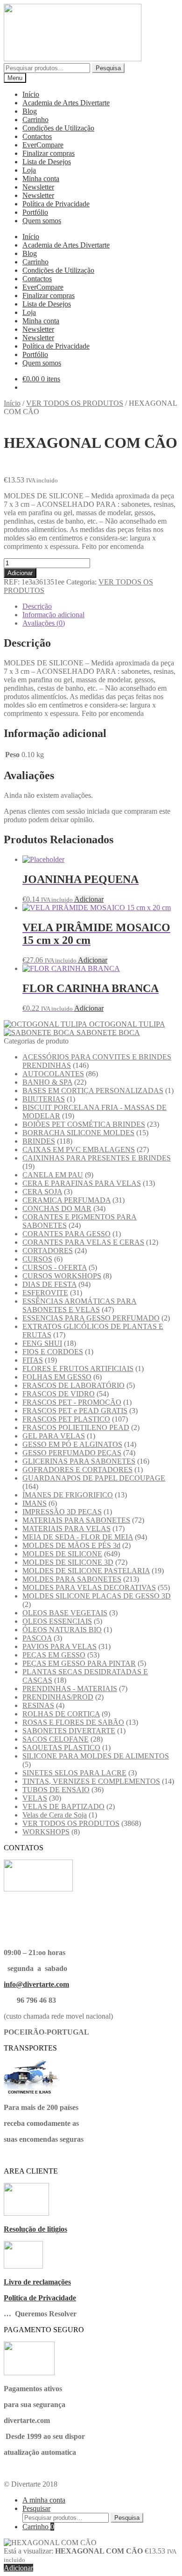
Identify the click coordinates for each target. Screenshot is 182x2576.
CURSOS (37, 1259)
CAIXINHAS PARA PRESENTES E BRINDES (97, 1158)
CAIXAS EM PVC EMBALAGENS (79, 1149)
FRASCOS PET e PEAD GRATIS (75, 1411)
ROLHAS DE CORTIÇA (61, 1714)
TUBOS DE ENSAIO (56, 1790)
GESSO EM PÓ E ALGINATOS (72, 1444)
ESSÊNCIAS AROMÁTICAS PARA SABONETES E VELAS (80, 1305)
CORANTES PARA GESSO (66, 1234)
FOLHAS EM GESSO (57, 1377)
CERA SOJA (42, 1192)
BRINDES (39, 1141)
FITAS (33, 1360)
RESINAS (38, 1705)
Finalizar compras (49, 153)
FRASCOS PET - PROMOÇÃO (72, 1402)
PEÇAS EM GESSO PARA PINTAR (79, 1663)
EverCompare (43, 145)
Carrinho (35, 120)
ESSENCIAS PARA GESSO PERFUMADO (91, 1318)
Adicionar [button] (89, 899)
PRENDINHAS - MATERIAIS (70, 1689)
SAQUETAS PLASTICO (61, 1748)
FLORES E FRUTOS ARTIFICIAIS (78, 1368)
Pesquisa (108, 68)
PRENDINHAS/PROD (58, 1697)
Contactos (37, 136)
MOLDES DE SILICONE (62, 1554)
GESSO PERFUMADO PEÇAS (72, 1453)
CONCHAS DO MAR (57, 1208)
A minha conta (44, 2500)
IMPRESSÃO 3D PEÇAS (62, 1512)
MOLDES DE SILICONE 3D (68, 1562)
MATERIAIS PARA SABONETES (76, 1520)
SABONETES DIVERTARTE (69, 1731)
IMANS (35, 1503)
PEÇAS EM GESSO (54, 1655)
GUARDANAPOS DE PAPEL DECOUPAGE (94, 1478)
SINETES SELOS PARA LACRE (74, 1773)
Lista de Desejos (47, 162)
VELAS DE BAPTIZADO (63, 1806)
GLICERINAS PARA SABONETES (79, 1461)
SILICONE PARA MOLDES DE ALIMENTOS (96, 1756)
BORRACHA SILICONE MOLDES (78, 1133)
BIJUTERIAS (44, 1099)
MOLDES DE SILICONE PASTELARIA (86, 1571)
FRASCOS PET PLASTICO (66, 1419)
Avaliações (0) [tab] (44, 623)
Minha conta (41, 179)
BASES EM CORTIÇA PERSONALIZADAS (93, 1091)
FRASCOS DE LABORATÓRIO (73, 1385)
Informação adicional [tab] (53, 615)
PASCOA (37, 1638)
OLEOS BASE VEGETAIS (65, 1613)
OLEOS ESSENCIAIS (57, 1621)
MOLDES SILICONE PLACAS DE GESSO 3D (97, 1596)
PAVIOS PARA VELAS (59, 1646)
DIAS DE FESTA (49, 1284)
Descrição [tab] (37, 606)
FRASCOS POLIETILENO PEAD (76, 1427)
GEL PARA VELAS (54, 1436)
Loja (29, 170)
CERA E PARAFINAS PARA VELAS (82, 1183)
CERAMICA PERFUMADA (66, 1200)
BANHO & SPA (47, 1082)
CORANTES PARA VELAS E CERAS (83, 1242)
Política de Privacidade (56, 204)
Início (31, 94)
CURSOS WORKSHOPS (62, 1276)
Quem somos (42, 221)
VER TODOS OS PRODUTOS (75, 403)
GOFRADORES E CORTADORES (77, 1470)
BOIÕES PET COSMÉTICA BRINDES (84, 1124)
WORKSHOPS (46, 1832)
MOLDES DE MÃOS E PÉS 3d (71, 1545)
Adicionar (20, 573)
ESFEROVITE (45, 1293)
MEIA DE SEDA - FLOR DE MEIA (78, 1537)
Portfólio (35, 212)
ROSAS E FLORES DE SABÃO (73, 1722)
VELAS (35, 1798)
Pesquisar (36, 2508)
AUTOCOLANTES (53, 1074)
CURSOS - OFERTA (55, 1267)
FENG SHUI (42, 1343)
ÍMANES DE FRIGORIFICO (68, 1495)
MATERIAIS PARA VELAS (66, 1529)
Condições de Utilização (58, 128)
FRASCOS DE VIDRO (59, 1394)
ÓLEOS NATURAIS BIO (62, 1630)
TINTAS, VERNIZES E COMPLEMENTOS (91, 1781)
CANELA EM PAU (53, 1175)
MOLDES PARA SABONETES (72, 1579)
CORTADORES (48, 1251)
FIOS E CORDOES (53, 1352)
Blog (30, 111)
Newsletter (38, 187)
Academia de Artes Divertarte (66, 103)
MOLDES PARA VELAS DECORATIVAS (89, 1587)
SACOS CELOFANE (56, 1739)
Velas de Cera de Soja (55, 1815)
